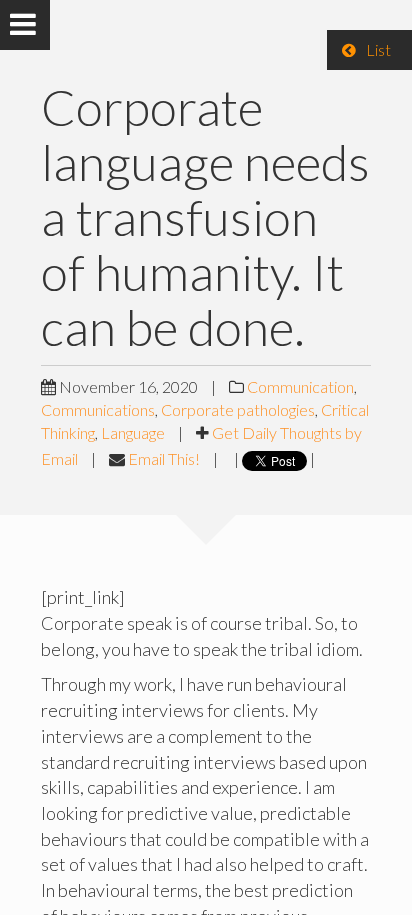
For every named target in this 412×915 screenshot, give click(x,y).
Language (133, 432)
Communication (300, 386)
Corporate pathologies (238, 409)
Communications (98, 409)
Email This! (164, 458)
